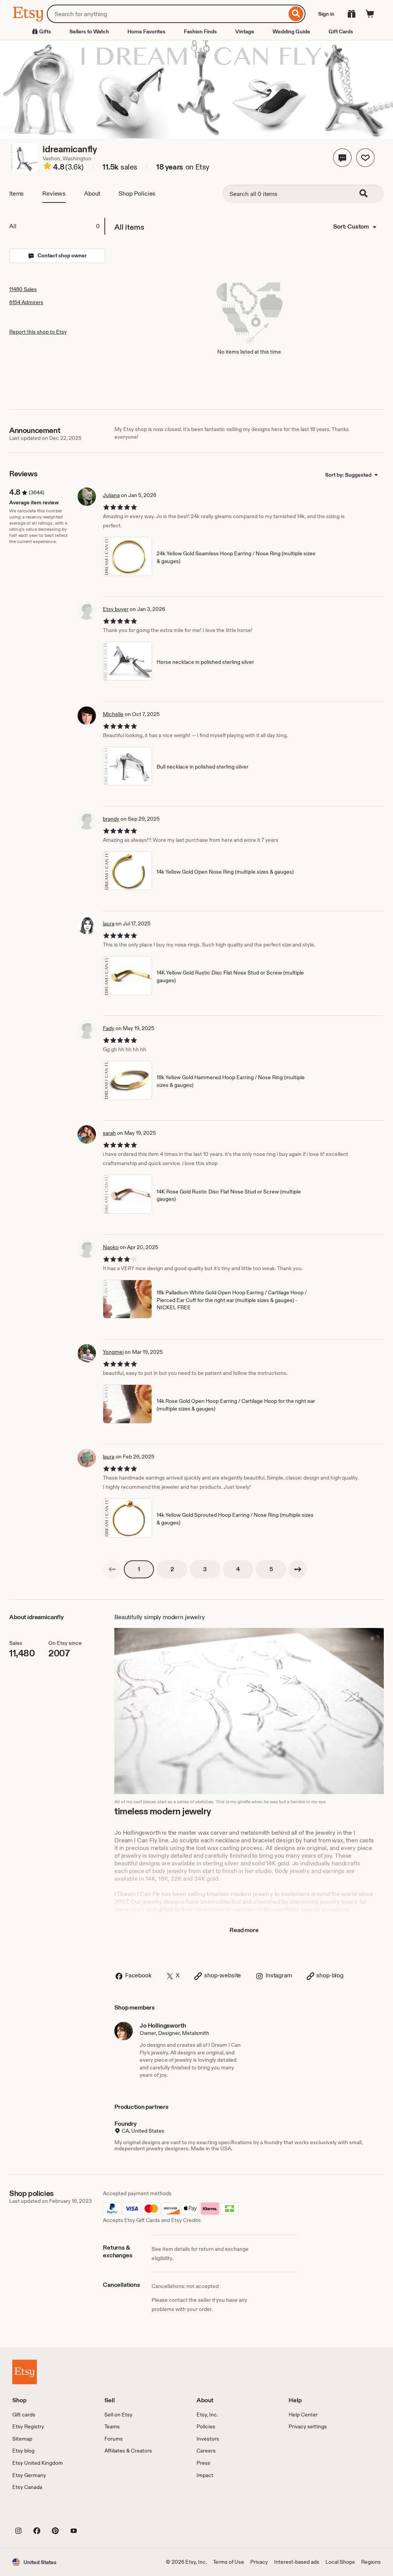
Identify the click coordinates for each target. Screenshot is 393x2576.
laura (109, 923)
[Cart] (370, 14)
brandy (111, 819)
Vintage (245, 31)
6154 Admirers (26, 302)
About (92, 193)
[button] (342, 158)
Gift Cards (341, 31)
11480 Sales (23, 289)
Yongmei (113, 1352)
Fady (109, 1028)
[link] (112, 1569)
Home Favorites (146, 31)
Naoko (111, 1247)
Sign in (326, 14)
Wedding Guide (291, 31)
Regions (371, 2562)
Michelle (113, 714)
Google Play (96, 2513)
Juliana (111, 495)
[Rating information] (47, 167)
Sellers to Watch (89, 31)
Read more (244, 1930)
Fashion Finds (200, 31)
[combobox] (167, 14)
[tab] (57, 226)
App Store (38, 2513)
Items (17, 193)
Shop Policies (137, 193)
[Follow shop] (365, 158)
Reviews (54, 193)
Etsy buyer (116, 609)
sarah (109, 1133)
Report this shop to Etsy (38, 332)
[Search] (296, 14)
